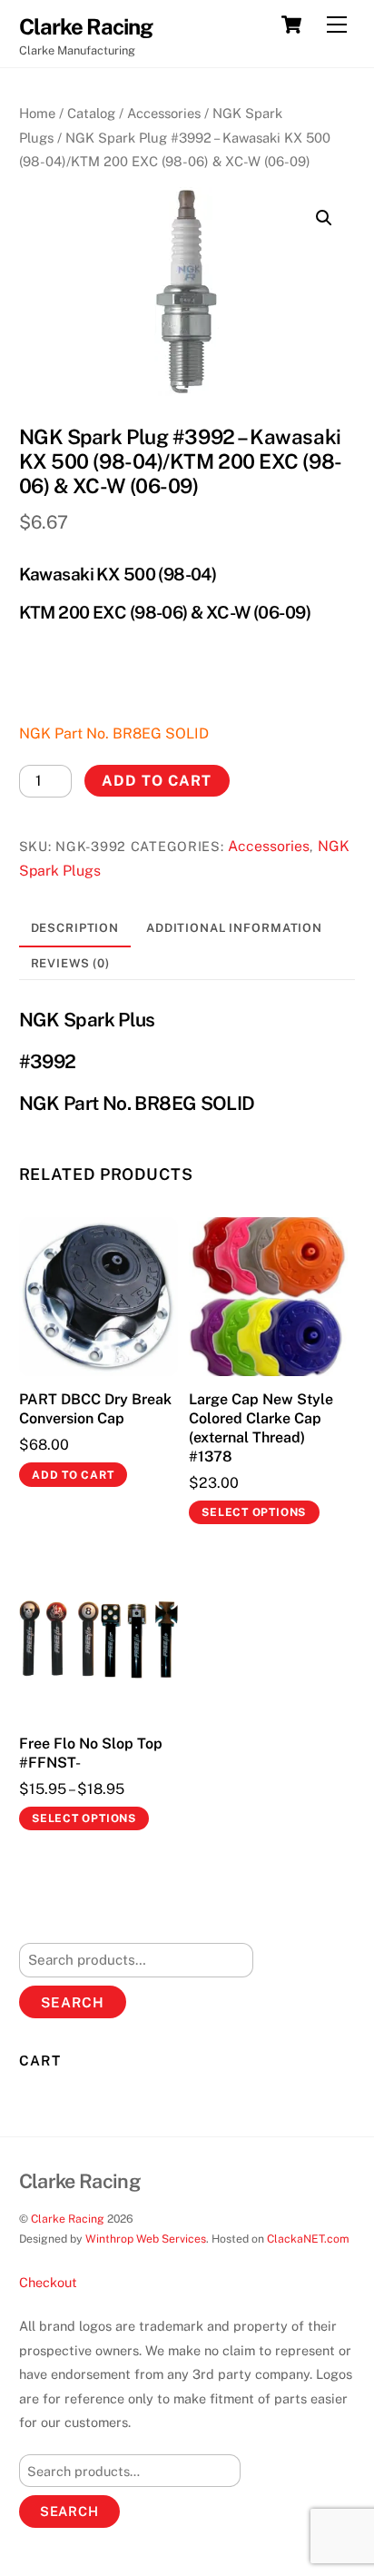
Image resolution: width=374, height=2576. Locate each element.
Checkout (48, 2282)
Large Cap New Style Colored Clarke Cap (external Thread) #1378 (261, 1427)
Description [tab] (75, 928)
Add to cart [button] (73, 1475)
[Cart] (291, 25)
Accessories (164, 113)
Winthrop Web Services (146, 2239)
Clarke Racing (68, 2219)
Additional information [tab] (234, 928)
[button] (324, 218)
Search (73, 2002)
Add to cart (157, 781)
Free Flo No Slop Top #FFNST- (91, 1753)
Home (37, 113)
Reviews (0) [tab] (71, 963)
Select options (254, 1512)
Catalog (91, 113)
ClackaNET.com (308, 2239)
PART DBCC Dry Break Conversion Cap (95, 1409)
